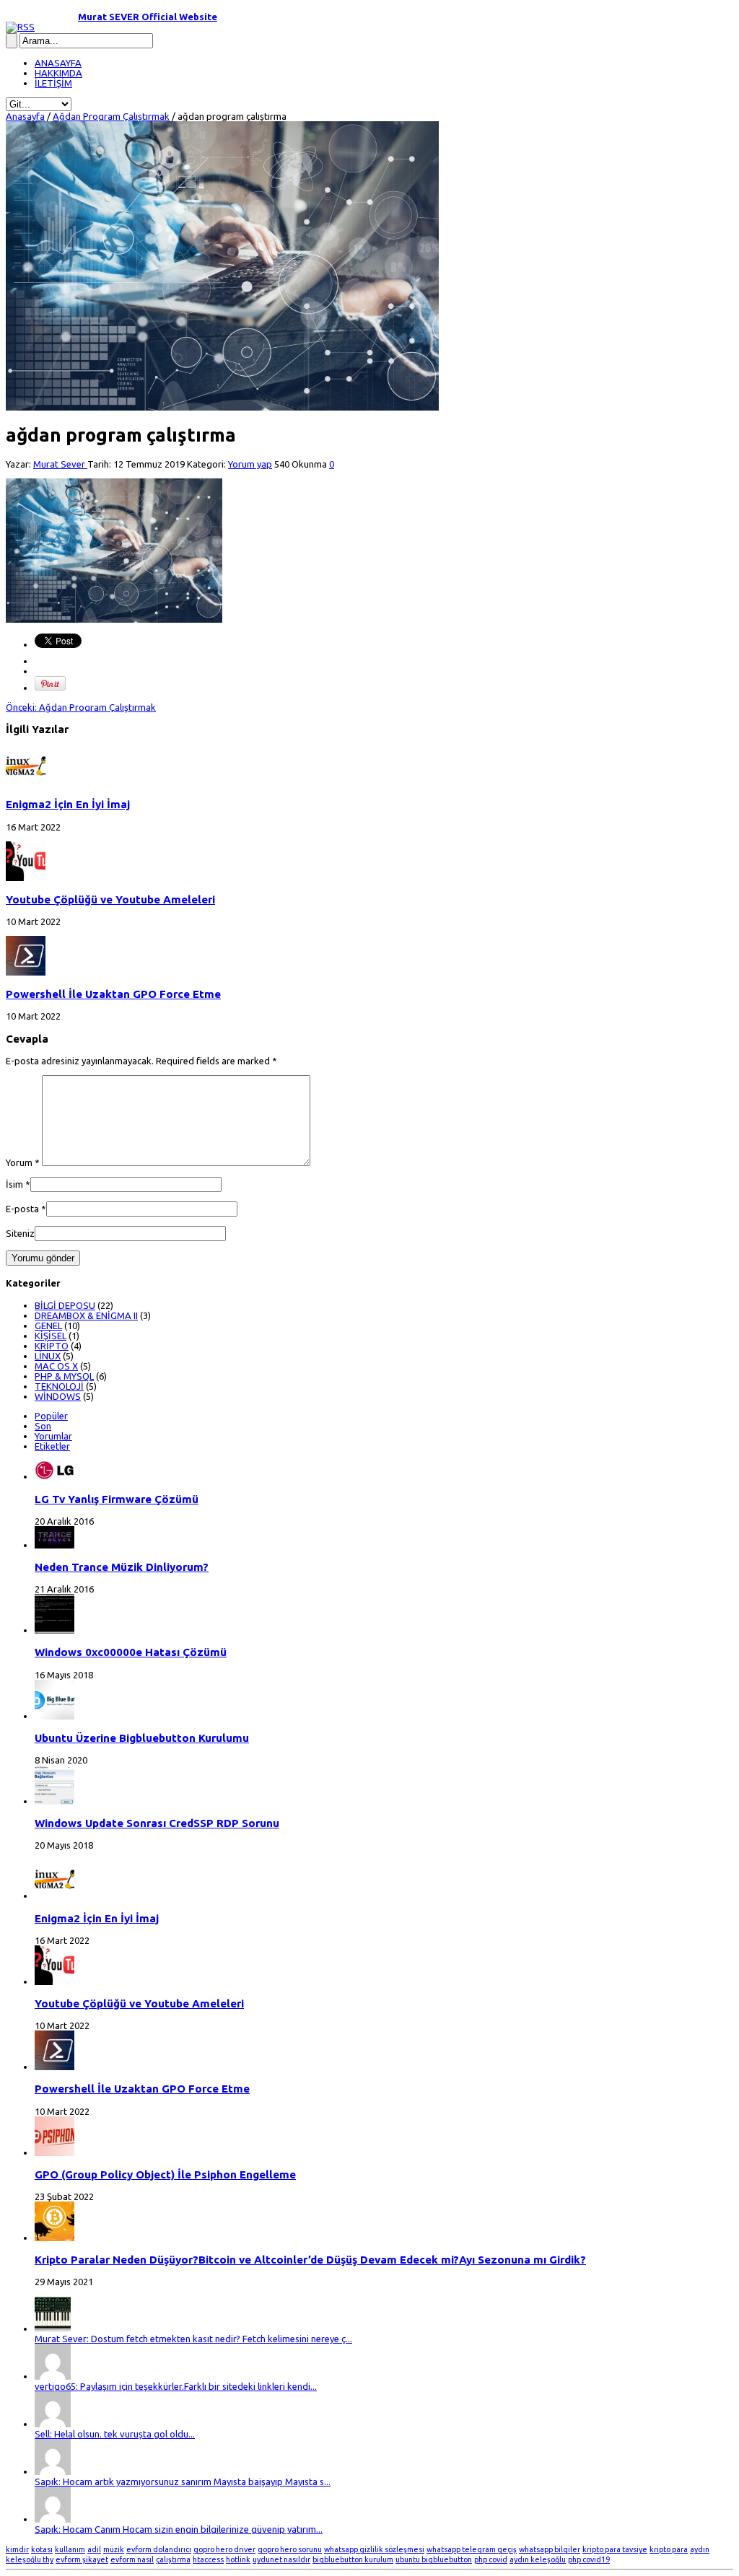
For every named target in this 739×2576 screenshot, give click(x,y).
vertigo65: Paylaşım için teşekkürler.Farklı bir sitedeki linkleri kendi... (176, 2386)
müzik (114, 2549)
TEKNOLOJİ (59, 1386)
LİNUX (48, 1356)
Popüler (51, 1416)
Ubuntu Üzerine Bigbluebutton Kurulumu (142, 1738)
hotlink (238, 2559)
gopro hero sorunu (290, 2549)
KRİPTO (52, 1346)
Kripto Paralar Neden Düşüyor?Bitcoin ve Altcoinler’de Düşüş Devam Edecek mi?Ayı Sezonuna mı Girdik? (310, 2260)
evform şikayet (82, 2559)
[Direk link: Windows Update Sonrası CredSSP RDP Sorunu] (54, 1801)
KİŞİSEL (51, 1336)
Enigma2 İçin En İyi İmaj (68, 804)
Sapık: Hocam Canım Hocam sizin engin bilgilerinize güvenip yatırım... (179, 2529)
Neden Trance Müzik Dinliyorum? (122, 1567)
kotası (42, 2549)
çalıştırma (173, 2559)
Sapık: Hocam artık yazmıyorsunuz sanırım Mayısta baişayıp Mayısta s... (183, 2481)
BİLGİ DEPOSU (65, 1305)
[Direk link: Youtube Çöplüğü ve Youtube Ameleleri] (26, 877)
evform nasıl (132, 2559)
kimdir (17, 2549)
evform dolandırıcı (159, 2549)
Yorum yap (250, 464)
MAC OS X (56, 1366)
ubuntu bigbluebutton (434, 2559)
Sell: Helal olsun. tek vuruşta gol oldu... (115, 2434)
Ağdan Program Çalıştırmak (111, 116)
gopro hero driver (224, 2549)
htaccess (208, 2559)
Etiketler (52, 1446)
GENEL (48, 1326)
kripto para (669, 2549)
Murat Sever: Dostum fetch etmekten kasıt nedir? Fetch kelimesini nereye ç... (193, 2339)
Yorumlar (53, 1436)
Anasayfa (25, 116)
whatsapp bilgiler (550, 2549)
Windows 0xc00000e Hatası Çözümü (131, 1652)
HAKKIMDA (58, 73)
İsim (14, 1184)
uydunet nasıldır (281, 2559)
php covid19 (589, 2559)
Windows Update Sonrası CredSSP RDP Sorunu (157, 1823)
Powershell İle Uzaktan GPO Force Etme (113, 994)
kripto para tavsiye (615, 2549)
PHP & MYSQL (64, 1376)
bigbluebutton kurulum (353, 2559)
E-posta (22, 1209)
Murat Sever (60, 464)
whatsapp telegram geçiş (472, 2549)
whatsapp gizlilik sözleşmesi (374, 2549)
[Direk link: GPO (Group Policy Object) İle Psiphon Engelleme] (54, 2152)
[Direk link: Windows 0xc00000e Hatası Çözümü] (54, 1630)
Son (43, 1426)
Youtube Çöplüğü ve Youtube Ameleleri (110, 899)
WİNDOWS (58, 1396)
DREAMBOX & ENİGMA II (86, 1315)
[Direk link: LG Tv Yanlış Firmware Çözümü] (54, 1476)
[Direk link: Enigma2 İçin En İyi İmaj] (26, 782)
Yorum (23, 1162)
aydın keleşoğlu (538, 2559)
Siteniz (20, 1233)
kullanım (70, 2549)
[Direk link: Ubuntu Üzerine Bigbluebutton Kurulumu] (54, 1716)
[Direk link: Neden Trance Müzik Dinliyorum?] (54, 1545)
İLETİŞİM (53, 83)
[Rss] (20, 27)
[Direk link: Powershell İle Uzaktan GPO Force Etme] (26, 972)
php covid (491, 2559)
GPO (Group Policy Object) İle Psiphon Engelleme (165, 2174)
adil (94, 2549)
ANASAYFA (58, 63)
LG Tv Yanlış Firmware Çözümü (117, 1499)
